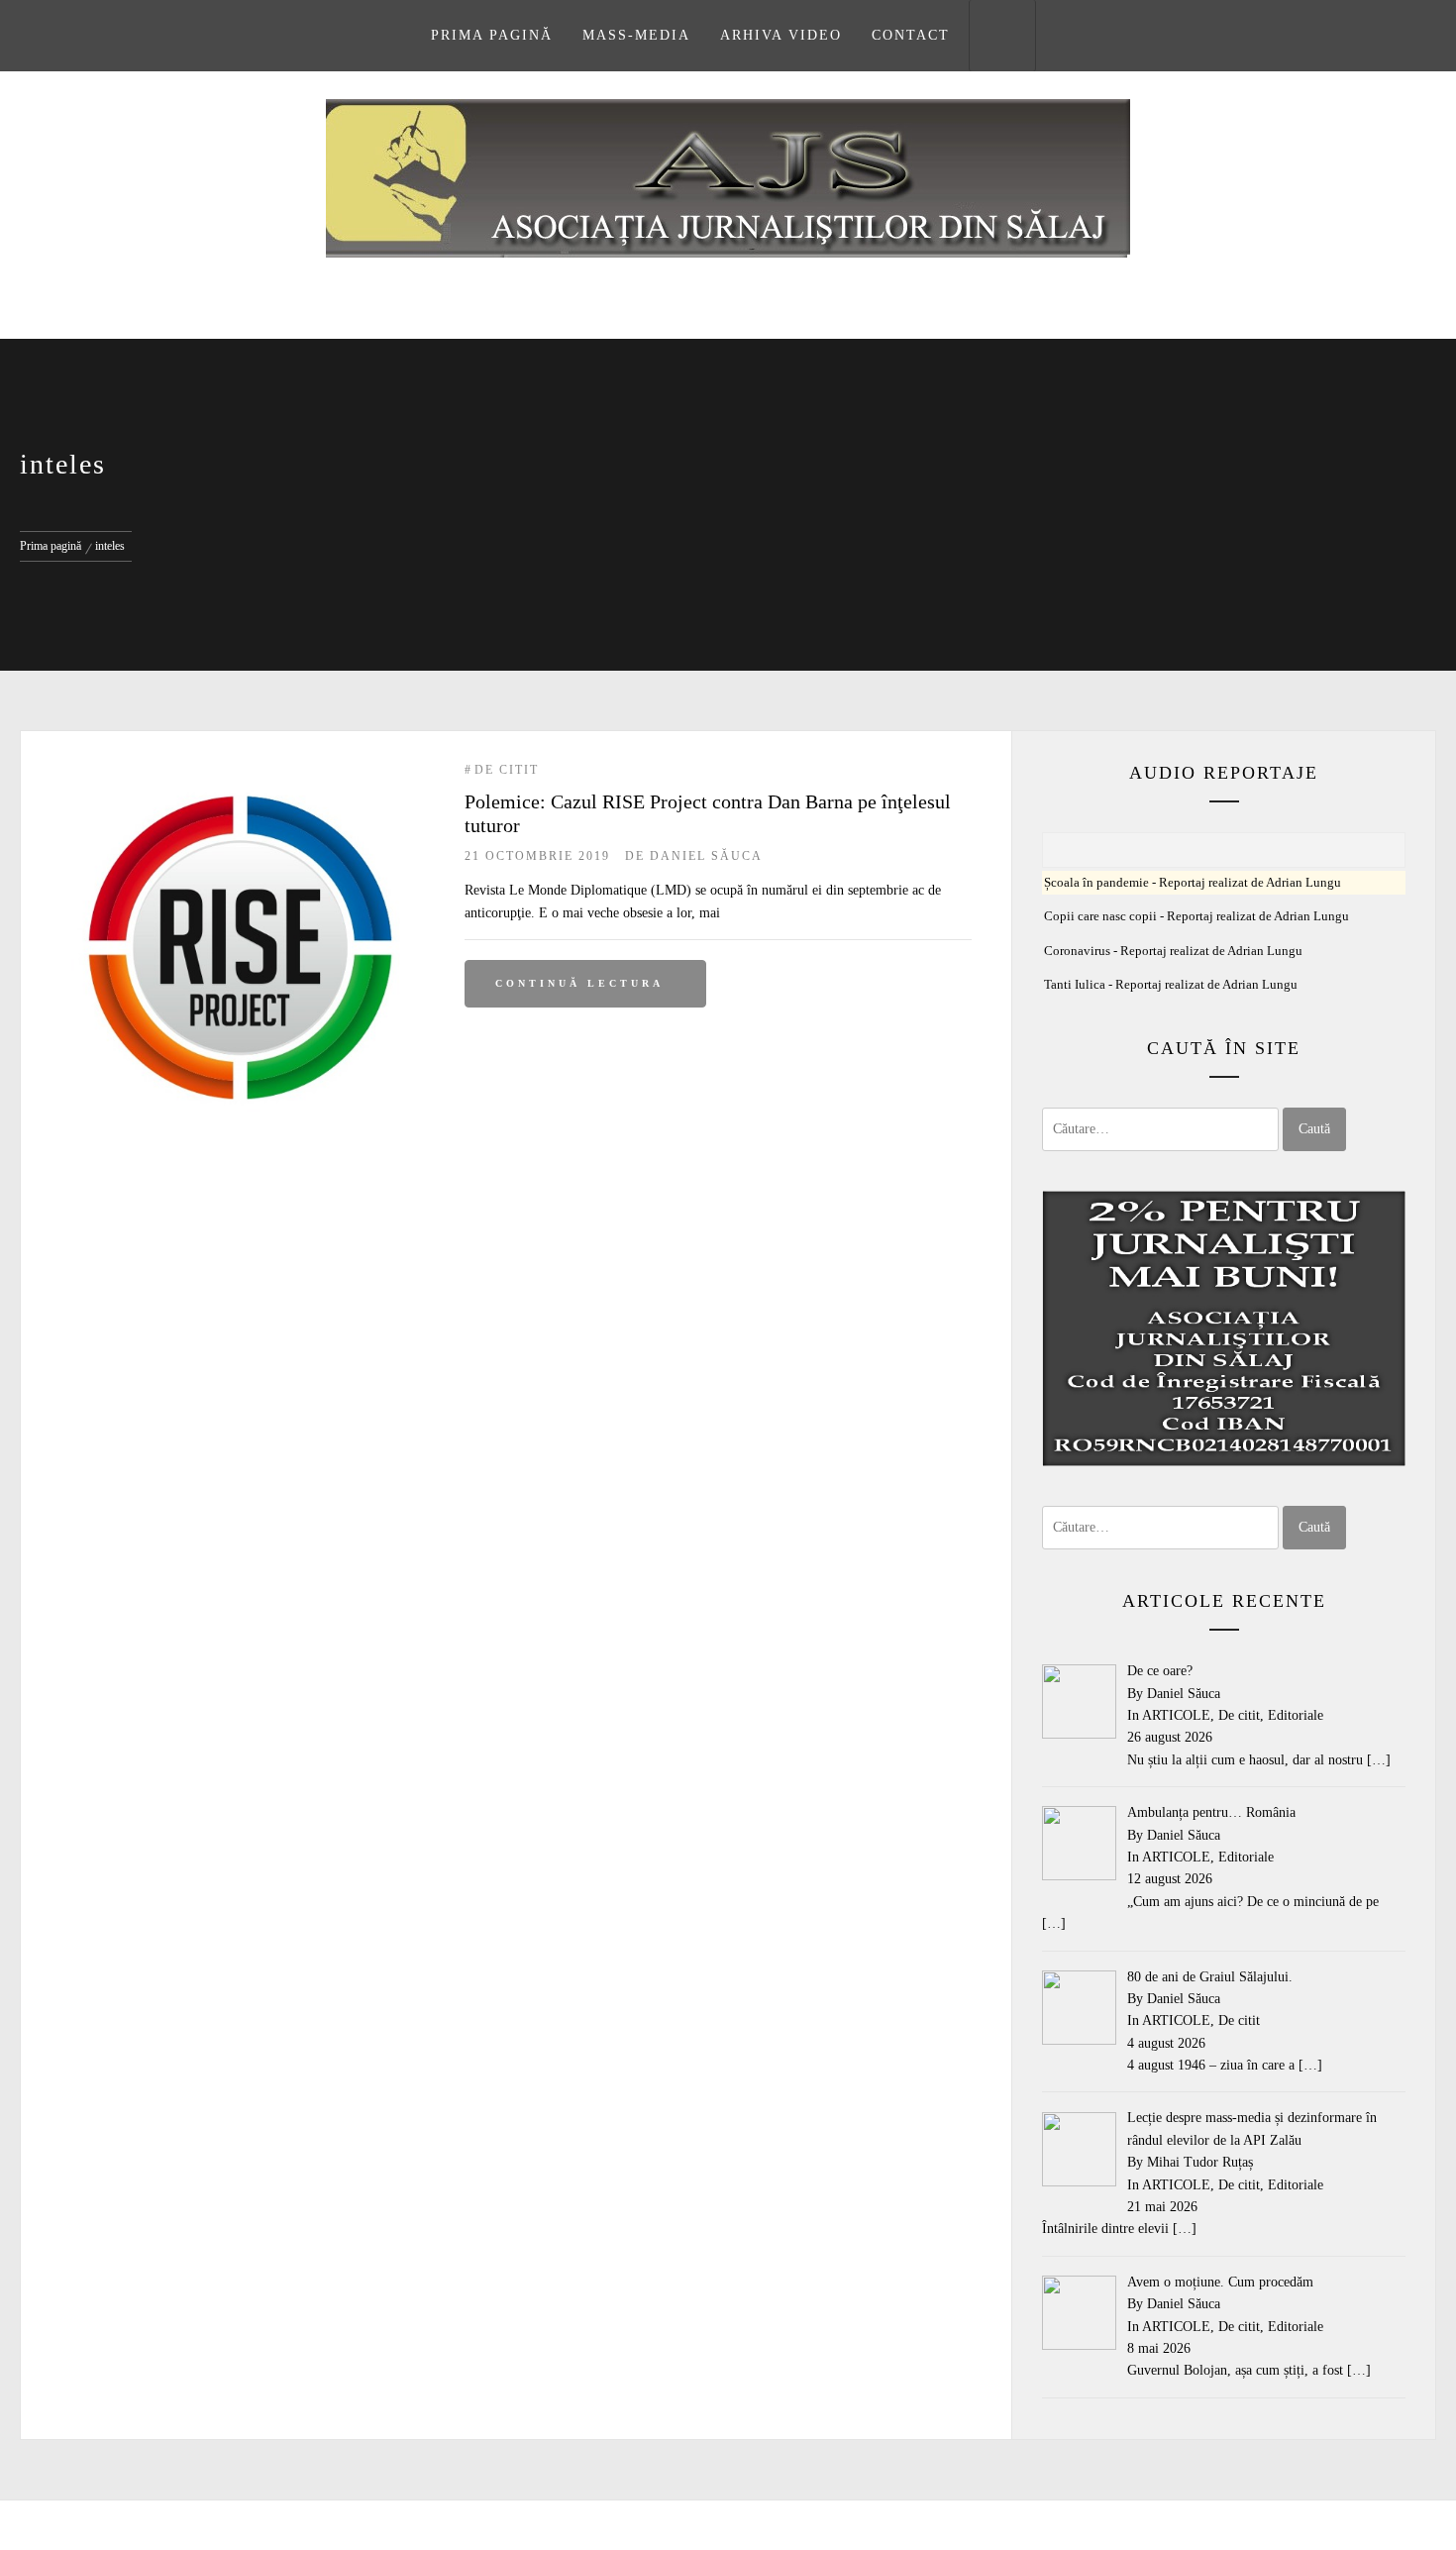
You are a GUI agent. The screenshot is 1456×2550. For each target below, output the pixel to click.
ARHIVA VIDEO (781, 35)
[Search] (1002, 36)
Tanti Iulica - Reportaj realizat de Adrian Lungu (1171, 985)
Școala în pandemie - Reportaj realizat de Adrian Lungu (1193, 883)
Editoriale (1296, 1715)
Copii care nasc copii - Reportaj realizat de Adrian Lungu (1196, 916)
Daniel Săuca (706, 856)
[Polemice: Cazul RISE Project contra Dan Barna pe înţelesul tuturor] (243, 771)
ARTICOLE (1176, 1715)
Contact (911, 35)
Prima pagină (492, 35)
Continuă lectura (579, 983)
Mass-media (636, 35)
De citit (507, 770)
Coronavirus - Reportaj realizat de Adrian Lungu (1173, 951)
